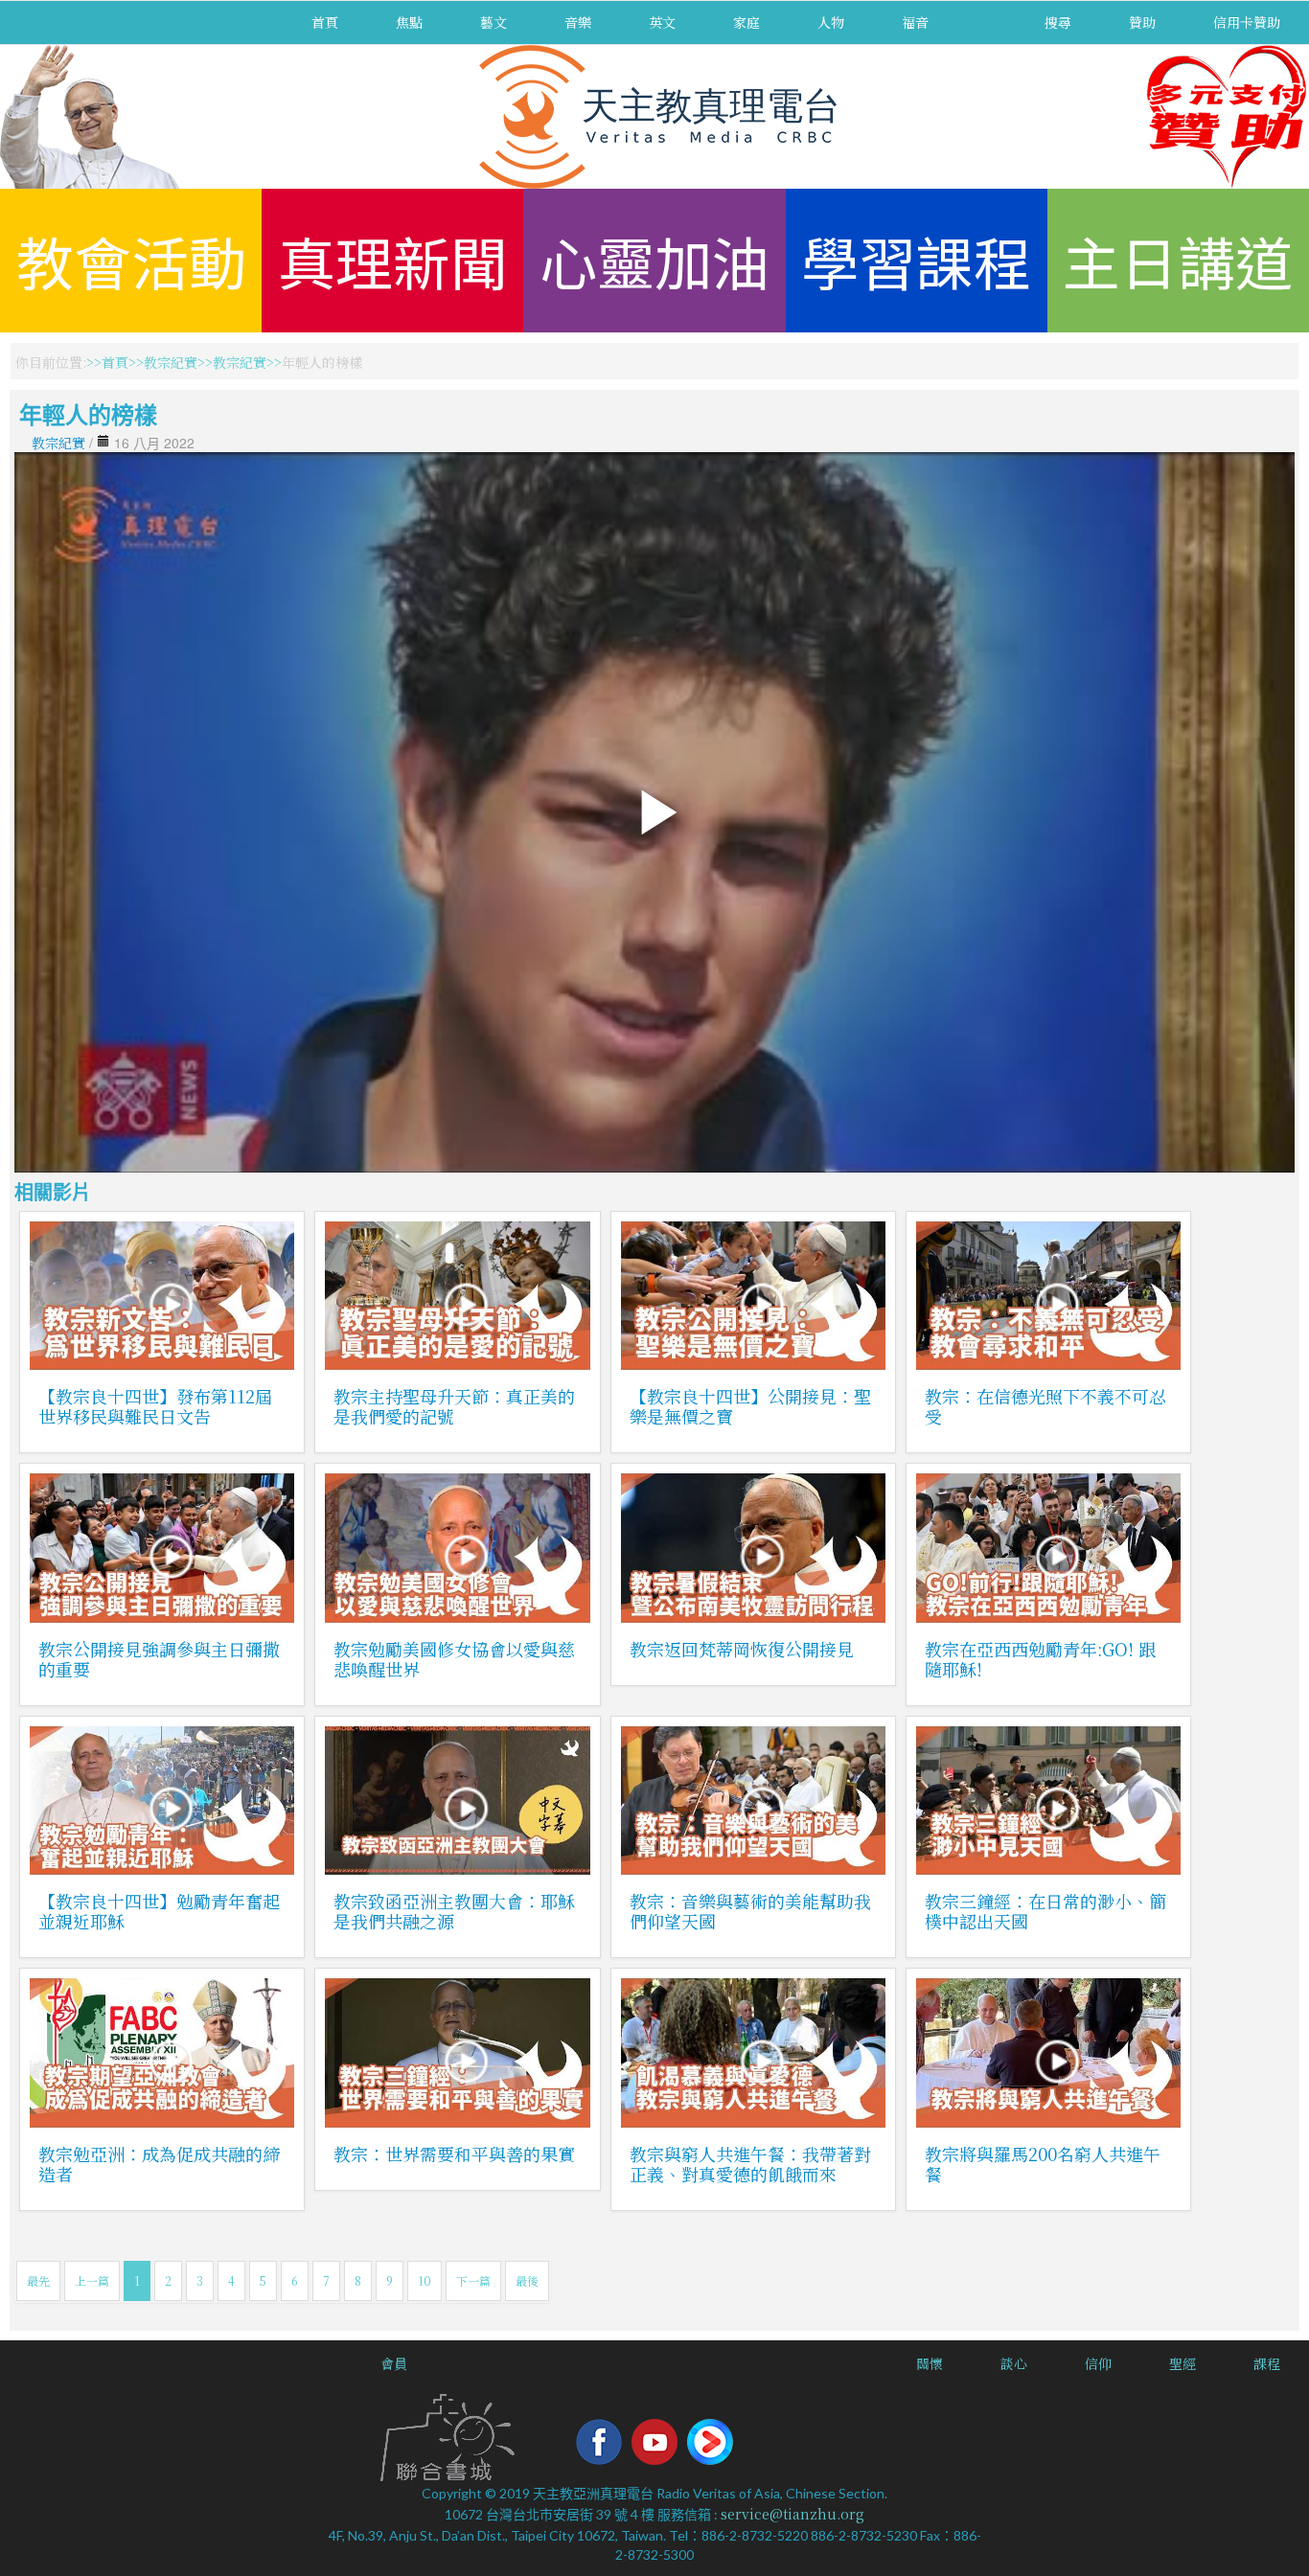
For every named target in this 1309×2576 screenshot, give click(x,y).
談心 (1014, 2363)
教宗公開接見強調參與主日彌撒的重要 (159, 1659)
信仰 (1098, 2363)
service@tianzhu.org (792, 2514)
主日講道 (1178, 260)
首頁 (325, 22)
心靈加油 (654, 260)
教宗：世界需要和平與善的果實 (454, 2154)
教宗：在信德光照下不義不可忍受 (1045, 1406)
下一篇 (473, 2280)
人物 (831, 22)
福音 (915, 22)
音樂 (578, 22)
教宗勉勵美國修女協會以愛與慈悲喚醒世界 (454, 1659)
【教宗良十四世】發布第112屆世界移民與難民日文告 (155, 1406)
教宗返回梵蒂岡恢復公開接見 (742, 1649)
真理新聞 (393, 260)
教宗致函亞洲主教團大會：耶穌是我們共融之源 (454, 1911)
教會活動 (131, 260)
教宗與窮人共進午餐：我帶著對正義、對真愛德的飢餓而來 (750, 2164)
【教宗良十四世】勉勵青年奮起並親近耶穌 (159, 1911)
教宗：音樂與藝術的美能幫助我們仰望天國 (750, 1911)
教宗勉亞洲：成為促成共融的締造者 (159, 2164)
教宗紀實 (171, 362)
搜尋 (1058, 22)
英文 (662, 22)
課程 (1267, 2363)
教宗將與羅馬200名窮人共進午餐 (1043, 2164)
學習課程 (916, 260)
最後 (527, 2280)
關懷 (930, 2363)
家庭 (746, 22)
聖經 (1183, 2363)
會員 (394, 2363)
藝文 (494, 22)
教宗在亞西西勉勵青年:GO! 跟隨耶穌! (1040, 1659)
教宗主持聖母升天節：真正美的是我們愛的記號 (454, 1406)
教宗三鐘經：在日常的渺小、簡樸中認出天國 (1045, 1911)
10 (425, 2280)
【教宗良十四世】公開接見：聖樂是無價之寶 (750, 1406)
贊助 (1142, 22)
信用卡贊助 (1247, 22)
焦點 (409, 22)
